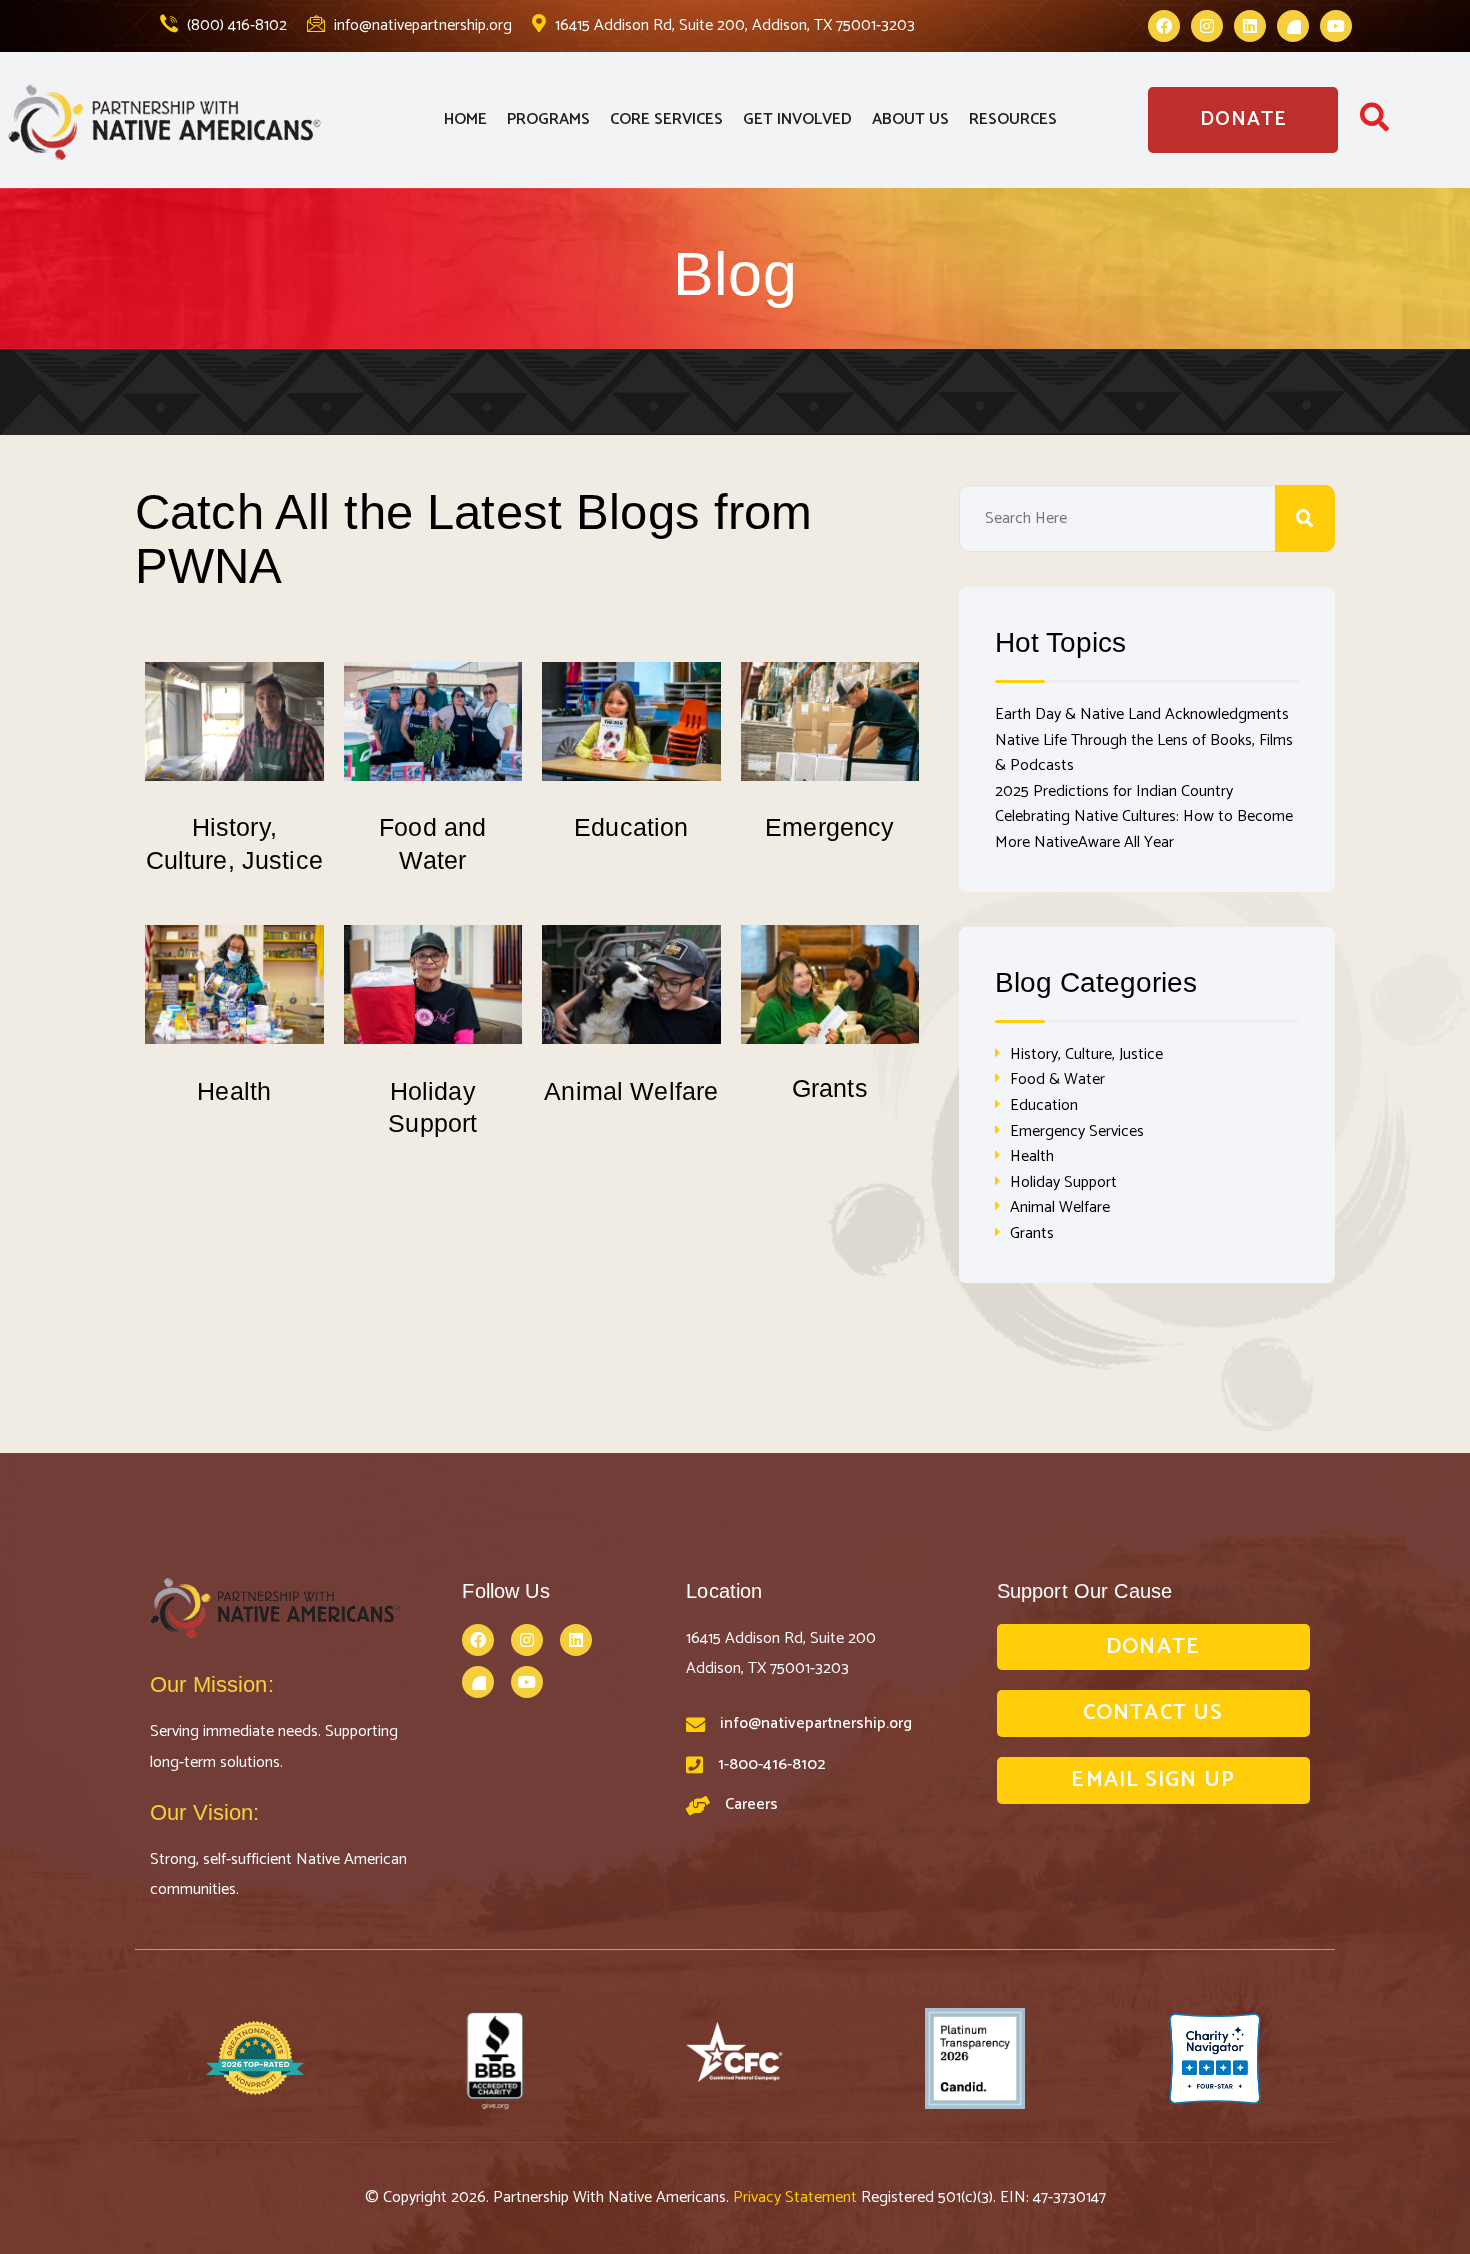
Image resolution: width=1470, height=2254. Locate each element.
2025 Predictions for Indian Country (1114, 791)
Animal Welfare (631, 1091)
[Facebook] (1164, 26)
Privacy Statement (797, 2197)
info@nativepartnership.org (421, 25)
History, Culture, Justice (1086, 1054)
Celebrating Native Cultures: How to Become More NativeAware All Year (1144, 829)
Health (234, 1091)
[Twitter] (1293, 26)
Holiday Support (1063, 1182)
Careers (751, 1804)
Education (631, 827)
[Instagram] (1207, 26)
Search (1305, 518)
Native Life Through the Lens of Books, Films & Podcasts (1144, 753)
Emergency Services (1077, 1131)
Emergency (829, 827)
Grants (830, 1088)
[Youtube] (1336, 26)
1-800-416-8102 (771, 1764)
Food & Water (1057, 1079)
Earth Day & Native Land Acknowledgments (1142, 714)
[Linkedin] (1250, 26)
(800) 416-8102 (235, 25)
